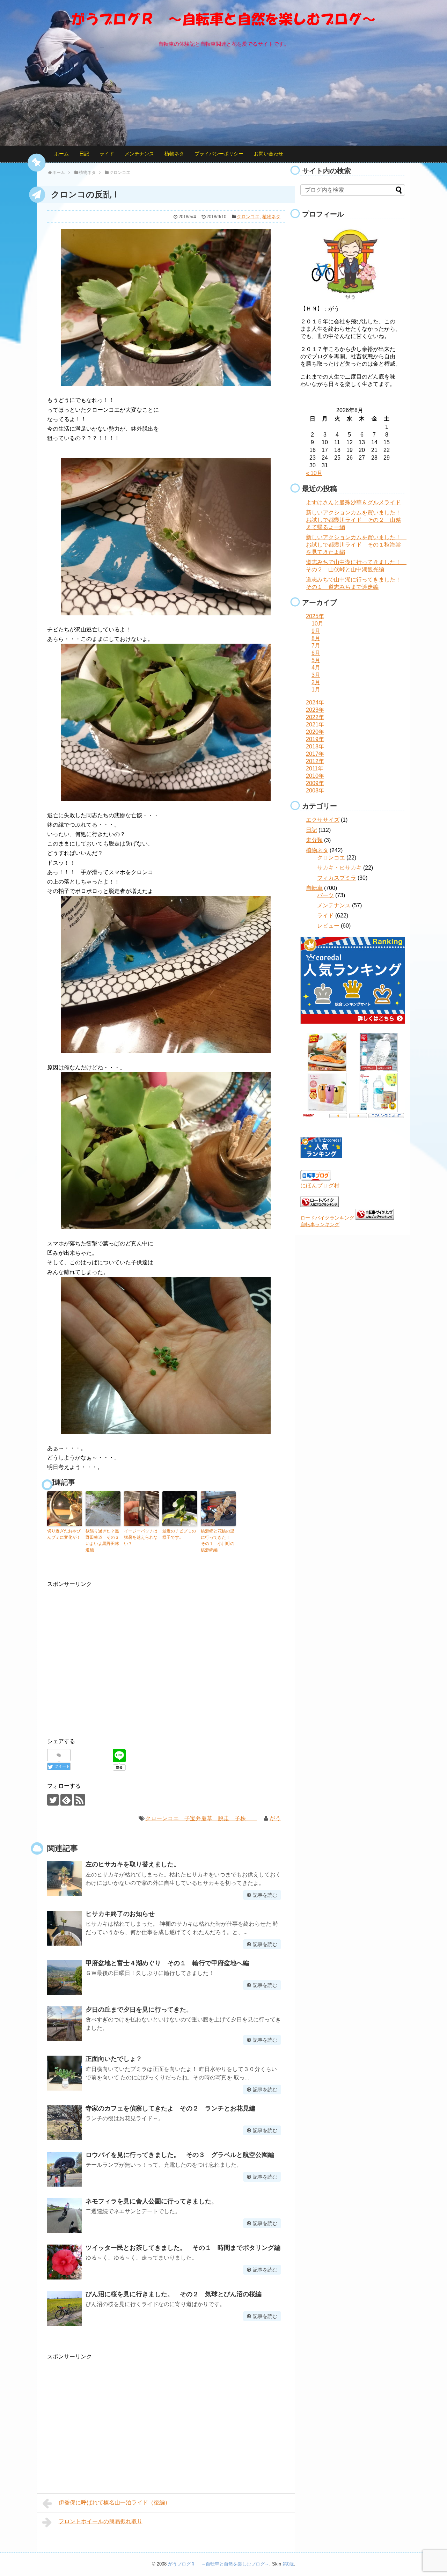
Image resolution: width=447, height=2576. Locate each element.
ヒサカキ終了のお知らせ (120, 1914)
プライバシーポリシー (219, 154)
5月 (316, 660)
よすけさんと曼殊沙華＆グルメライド (353, 502)
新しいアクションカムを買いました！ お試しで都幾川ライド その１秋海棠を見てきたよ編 (356, 545)
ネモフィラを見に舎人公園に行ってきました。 (152, 2201)
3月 (316, 675)
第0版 (288, 2564)
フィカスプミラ (337, 878)
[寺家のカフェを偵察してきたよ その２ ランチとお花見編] (65, 2123)
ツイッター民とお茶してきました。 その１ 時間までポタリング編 (183, 2248)
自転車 (314, 888)
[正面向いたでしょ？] (65, 2073)
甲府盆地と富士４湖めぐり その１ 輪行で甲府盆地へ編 (167, 1963)
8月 (316, 638)
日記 (84, 154)
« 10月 (314, 473)
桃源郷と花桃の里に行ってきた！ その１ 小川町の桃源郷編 (218, 1541)
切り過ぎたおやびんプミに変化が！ (64, 1534)
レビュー (328, 926)
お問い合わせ (269, 154)
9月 (316, 631)
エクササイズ (323, 820)
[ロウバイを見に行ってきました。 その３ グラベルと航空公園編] (65, 2169)
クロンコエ (248, 217)
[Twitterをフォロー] (53, 1800)
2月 (316, 682)
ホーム (61, 154)
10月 (317, 624)
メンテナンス (139, 154)
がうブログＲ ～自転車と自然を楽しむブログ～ (219, 2564)
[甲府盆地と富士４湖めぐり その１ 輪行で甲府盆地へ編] (65, 1977)
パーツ (325, 895)
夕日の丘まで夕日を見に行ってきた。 (139, 2010)
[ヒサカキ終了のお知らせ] (65, 1928)
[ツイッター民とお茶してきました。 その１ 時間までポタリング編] (65, 2262)
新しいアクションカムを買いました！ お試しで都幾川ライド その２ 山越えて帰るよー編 (356, 520)
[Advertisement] (106, 1662)
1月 (316, 690)
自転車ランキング (320, 1224)
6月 (316, 653)
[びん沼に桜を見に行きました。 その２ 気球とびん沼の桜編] (65, 2308)
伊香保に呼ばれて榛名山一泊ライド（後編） (115, 2502)
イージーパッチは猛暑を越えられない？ (141, 1537)
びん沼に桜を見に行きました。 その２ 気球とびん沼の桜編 (174, 2294)
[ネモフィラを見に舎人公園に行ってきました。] (65, 2216)
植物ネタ (174, 154)
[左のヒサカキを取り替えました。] (65, 1879)
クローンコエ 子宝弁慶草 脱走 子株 (201, 1818)
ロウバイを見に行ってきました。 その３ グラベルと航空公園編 (180, 2155)
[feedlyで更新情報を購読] (66, 1800)
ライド (107, 154)
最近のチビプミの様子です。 (179, 1534)
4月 (316, 668)
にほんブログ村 (320, 1185)
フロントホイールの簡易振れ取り (101, 2521)
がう (275, 1818)
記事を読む (265, 1895)
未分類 (314, 840)
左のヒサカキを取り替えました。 (133, 1864)
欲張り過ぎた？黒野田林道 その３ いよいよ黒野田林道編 (103, 1541)
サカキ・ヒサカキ (339, 868)
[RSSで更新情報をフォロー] (79, 1800)
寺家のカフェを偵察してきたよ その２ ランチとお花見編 (170, 2108)
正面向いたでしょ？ (114, 2059)
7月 (316, 646)
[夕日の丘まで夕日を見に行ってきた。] (65, 2024)
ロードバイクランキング (327, 1218)
